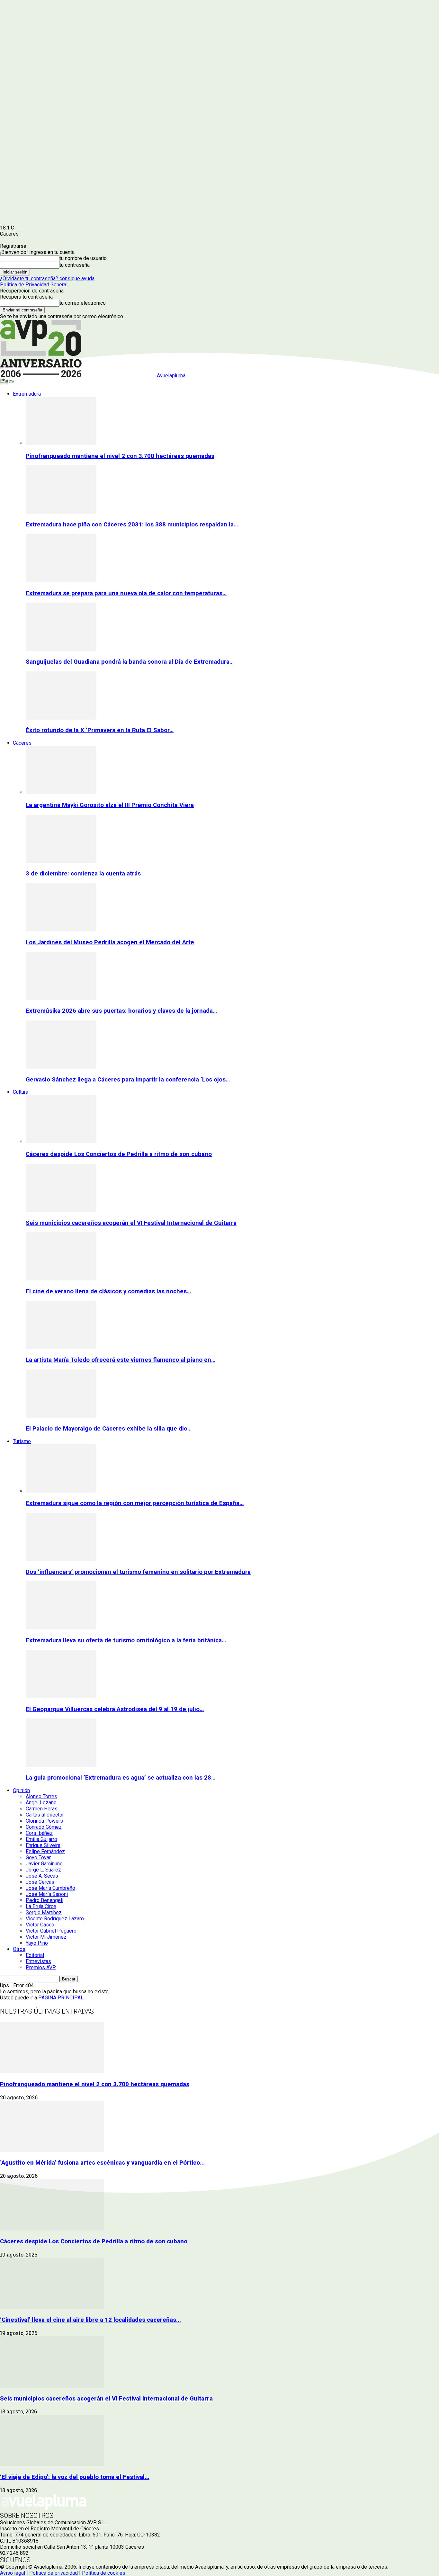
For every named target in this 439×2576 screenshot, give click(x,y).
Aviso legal (13, 2573)
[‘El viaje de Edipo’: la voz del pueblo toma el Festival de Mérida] (52, 2464)
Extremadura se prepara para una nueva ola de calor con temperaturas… (126, 593)
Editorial (35, 1955)
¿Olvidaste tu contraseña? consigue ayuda (47, 278)
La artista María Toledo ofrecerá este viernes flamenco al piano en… (121, 1360)
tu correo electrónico (83, 303)
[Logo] (5, 383)
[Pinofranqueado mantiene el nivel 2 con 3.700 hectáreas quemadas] (61, 443)
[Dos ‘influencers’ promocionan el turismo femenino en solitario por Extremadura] (61, 1559)
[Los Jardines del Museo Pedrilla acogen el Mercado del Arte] (61, 930)
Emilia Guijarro (41, 1839)
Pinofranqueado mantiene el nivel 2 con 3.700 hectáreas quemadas (120, 456)
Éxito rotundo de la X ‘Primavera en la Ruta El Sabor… (100, 730)
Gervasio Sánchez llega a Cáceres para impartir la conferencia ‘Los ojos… (128, 1080)
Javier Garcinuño (44, 1864)
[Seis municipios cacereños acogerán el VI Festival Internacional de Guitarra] (61, 1210)
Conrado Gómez (44, 1827)
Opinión (21, 1790)
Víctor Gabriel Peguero (51, 1931)
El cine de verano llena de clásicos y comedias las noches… (108, 1291)
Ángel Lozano (41, 1803)
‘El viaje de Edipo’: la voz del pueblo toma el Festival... (75, 2477)
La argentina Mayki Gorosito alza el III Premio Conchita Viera (110, 805)
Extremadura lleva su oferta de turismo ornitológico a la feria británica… (126, 1640)
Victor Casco (40, 1925)
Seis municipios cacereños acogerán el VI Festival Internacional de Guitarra (131, 1223)
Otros (19, 1949)
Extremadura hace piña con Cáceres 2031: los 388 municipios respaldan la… (132, 525)
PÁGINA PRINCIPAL (61, 1998)
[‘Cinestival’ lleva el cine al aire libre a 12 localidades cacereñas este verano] (52, 2307)
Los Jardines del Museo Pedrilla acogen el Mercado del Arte (110, 942)
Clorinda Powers (44, 1821)
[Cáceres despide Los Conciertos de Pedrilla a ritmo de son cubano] (61, 1141)
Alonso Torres (41, 1796)
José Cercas (40, 1882)
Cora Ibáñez (39, 1833)
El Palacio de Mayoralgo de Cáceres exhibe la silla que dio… (109, 1429)
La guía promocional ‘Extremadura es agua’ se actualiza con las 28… (121, 1778)
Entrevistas (38, 1961)
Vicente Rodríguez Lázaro (55, 1919)
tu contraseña (75, 265)
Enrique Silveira (43, 1845)
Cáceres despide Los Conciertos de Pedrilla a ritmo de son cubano (119, 1154)
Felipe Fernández (45, 1851)
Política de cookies (104, 2573)
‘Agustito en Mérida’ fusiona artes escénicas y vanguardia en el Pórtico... (102, 2163)
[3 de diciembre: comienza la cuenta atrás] (61, 861)
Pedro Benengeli (45, 1900)
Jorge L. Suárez (43, 1870)
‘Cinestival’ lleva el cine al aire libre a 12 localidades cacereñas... (90, 2320)
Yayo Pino (37, 1943)
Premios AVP (41, 1967)
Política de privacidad (54, 2573)
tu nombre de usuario (83, 258)
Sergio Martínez (44, 1912)
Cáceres (22, 743)
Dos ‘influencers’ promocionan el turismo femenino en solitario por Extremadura (138, 1572)
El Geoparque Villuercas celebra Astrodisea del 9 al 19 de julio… (115, 1709)
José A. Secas (42, 1876)
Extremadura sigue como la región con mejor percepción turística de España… (135, 1503)
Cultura (21, 1092)
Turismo (22, 1441)
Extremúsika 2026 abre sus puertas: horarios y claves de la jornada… (121, 1011)
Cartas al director (45, 1815)
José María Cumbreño (50, 1888)
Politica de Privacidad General (34, 285)
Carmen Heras (42, 1809)
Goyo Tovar (38, 1858)
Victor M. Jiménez (46, 1937)
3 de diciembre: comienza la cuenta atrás (83, 874)
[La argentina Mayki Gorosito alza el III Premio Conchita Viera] (61, 792)
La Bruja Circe (41, 1906)
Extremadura (27, 394)
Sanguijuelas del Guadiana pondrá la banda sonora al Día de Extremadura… (130, 662)
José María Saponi (47, 1894)
